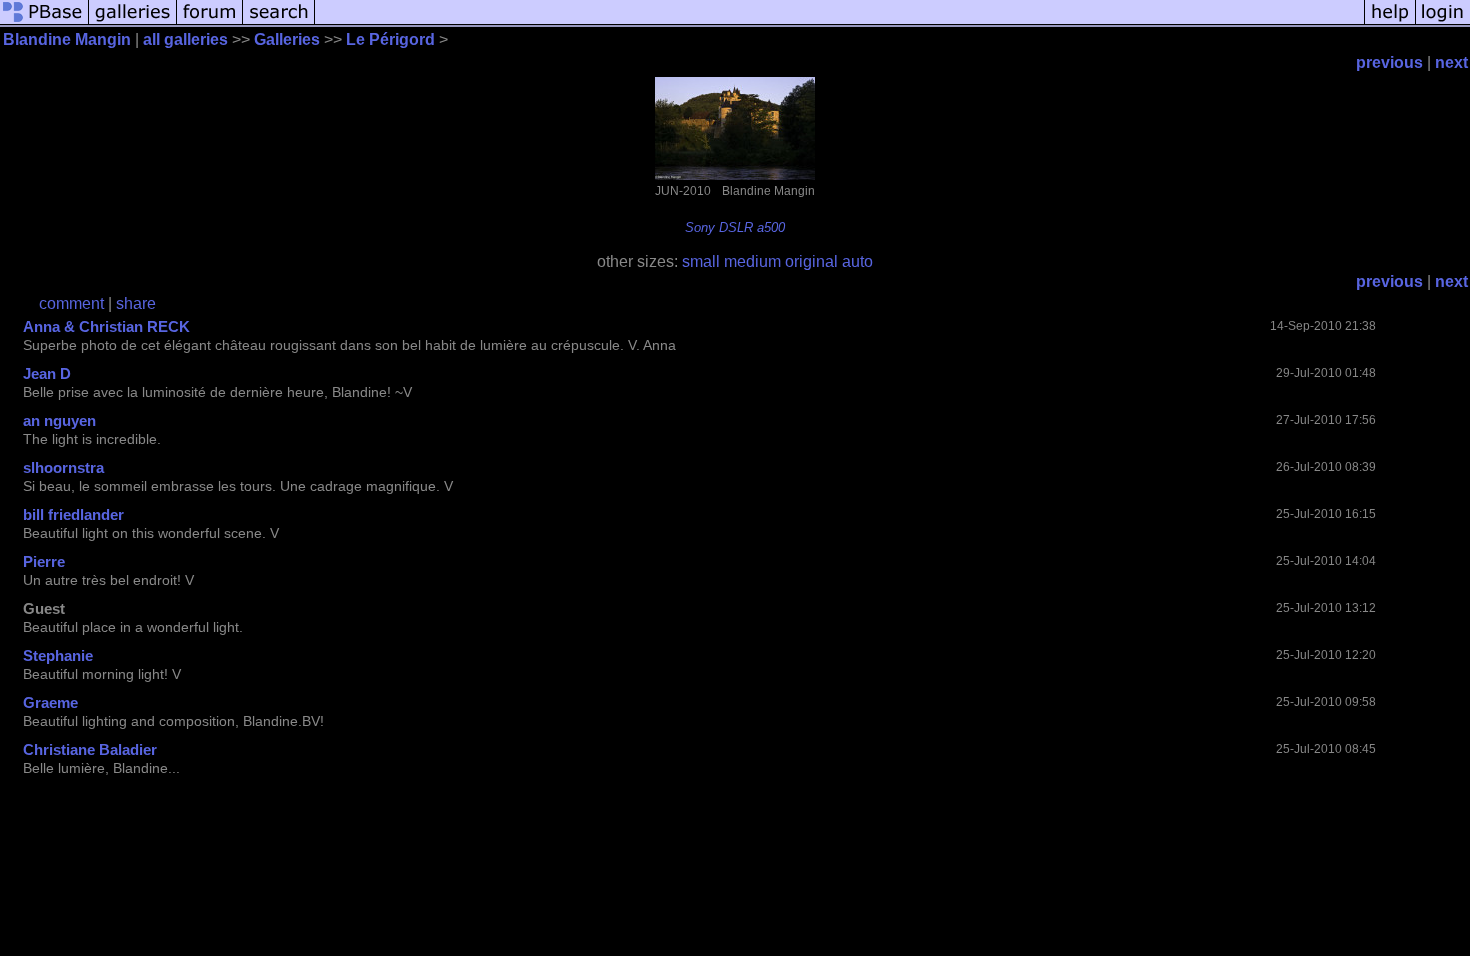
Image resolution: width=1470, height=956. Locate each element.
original (811, 261)
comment (71, 303)
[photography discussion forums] (210, 22)
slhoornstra (63, 467)
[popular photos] (839, 22)
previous (1389, 62)
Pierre (44, 561)
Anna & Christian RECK (106, 326)
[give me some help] (1390, 22)
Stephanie (58, 655)
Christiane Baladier (90, 749)
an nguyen (59, 420)
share (136, 303)
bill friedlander (73, 514)
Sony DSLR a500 (735, 227)
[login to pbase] (1443, 22)
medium (752, 261)
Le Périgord (390, 39)
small (701, 261)
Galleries (287, 39)
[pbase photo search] (279, 22)
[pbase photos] (44, 22)
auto (857, 261)
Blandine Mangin (67, 39)
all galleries (185, 39)
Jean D (47, 373)
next (1451, 62)
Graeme (50, 702)
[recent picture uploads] (133, 22)
